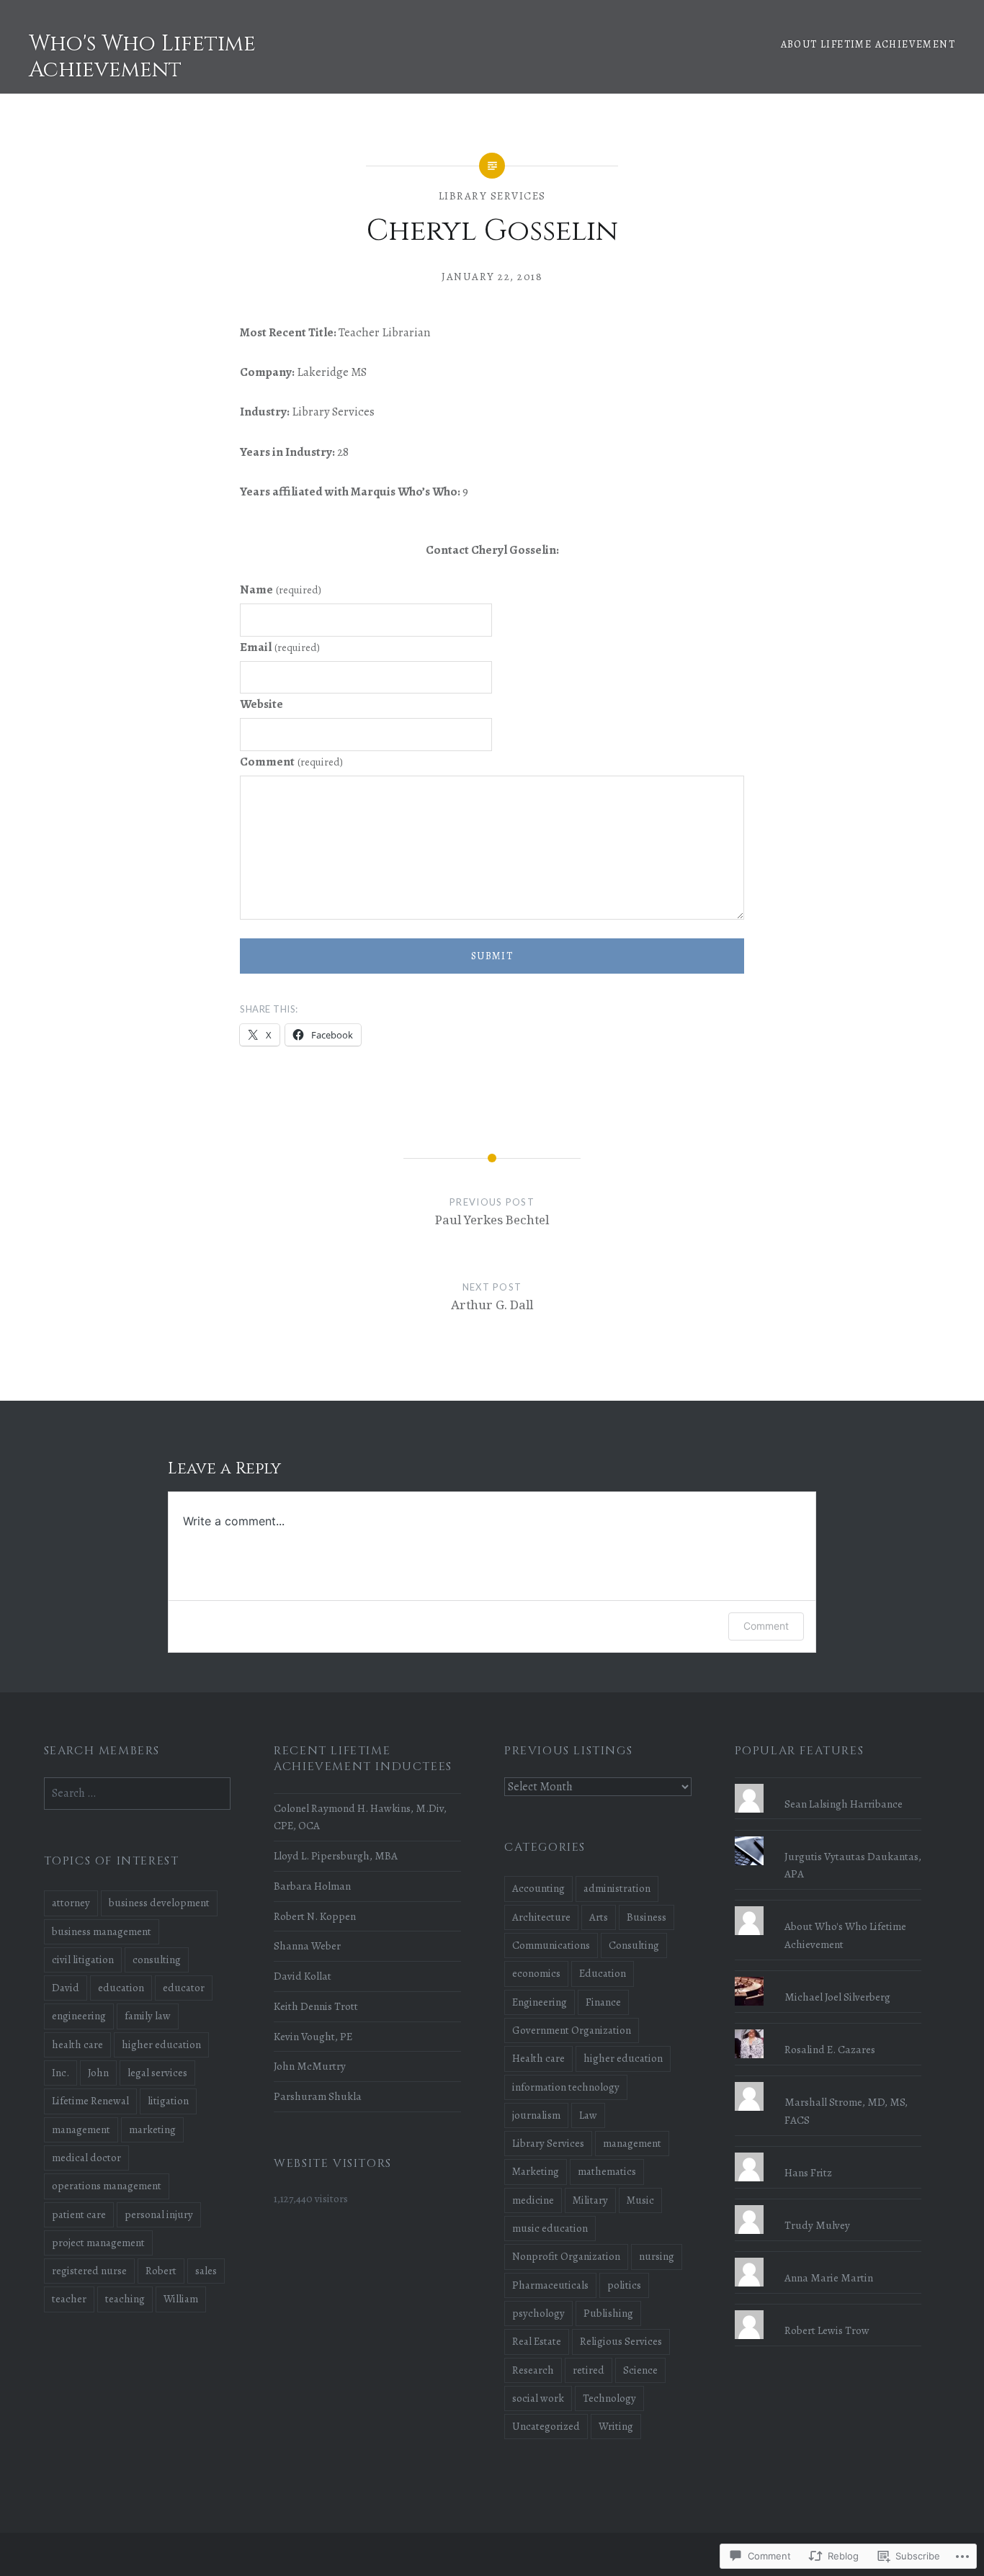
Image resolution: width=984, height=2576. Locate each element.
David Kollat (303, 1976)
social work (538, 2398)
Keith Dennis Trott (316, 2006)
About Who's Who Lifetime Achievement (845, 1935)
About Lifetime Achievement (868, 44)
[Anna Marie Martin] (828, 2258)
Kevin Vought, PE (313, 2036)
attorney (71, 1903)
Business (647, 1917)
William (181, 2299)
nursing (657, 2256)
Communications (551, 1945)
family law (148, 2016)
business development (159, 1903)
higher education (623, 2058)
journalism (536, 2115)
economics (536, 1973)
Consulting (634, 1945)
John (98, 2073)
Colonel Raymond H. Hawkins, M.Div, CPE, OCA (360, 1817)
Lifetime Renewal (90, 2101)
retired (589, 2370)
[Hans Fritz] (828, 2153)
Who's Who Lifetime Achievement (142, 57)
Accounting (538, 1888)
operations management (107, 2186)
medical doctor (86, 2158)
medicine (533, 2200)
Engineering (540, 2002)
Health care (538, 2058)
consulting (157, 1960)
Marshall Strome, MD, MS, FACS (846, 2111)
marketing (152, 2130)
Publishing (608, 2313)
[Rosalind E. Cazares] (828, 2029)
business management (102, 1931)
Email (280, 647)
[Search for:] (138, 1793)
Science (640, 2370)
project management (98, 2243)
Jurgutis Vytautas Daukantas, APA (853, 1865)
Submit (492, 956)
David (66, 1988)
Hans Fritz (808, 2172)
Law (588, 2115)
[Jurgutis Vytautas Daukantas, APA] (828, 1836)
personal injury (159, 2214)
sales (206, 2271)
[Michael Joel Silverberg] (828, 1977)
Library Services (492, 196)
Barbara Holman (312, 1886)
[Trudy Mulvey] (828, 2205)
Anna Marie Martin (829, 2277)
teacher (69, 2299)
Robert (161, 2271)
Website (261, 704)
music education (550, 2228)
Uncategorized (546, 2426)
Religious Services (621, 2341)
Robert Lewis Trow (827, 2330)
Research (533, 2370)
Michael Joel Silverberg (837, 1997)
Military (590, 2200)
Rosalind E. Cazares (830, 2049)
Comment (291, 762)
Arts (599, 1917)
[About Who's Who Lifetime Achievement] (828, 1906)
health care (77, 2045)
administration (617, 1888)
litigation (168, 2101)
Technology (609, 2398)
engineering (79, 2016)
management (632, 2143)
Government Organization (572, 2030)
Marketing (536, 2171)
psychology (538, 2313)
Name (281, 589)
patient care (79, 2214)
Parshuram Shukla (318, 2096)
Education (603, 1973)
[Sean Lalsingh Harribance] (828, 1784)
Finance (603, 2002)
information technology (566, 2087)
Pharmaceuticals (550, 2285)
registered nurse (89, 2271)
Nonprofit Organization (566, 2256)
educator (184, 1988)
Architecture (541, 1917)
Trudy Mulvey (817, 2225)
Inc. (61, 2073)
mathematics (607, 2171)
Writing (616, 2426)
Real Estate (537, 2341)
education (121, 1988)
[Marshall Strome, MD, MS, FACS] (828, 2082)
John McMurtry (310, 2066)
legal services (157, 2073)
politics (624, 2285)
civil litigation (83, 1960)
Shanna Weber (307, 1946)
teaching (125, 2299)
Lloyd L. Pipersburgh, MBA (336, 1855)
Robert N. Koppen (315, 1916)
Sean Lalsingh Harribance (844, 1804)
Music (640, 2200)
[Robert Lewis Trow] (828, 2310)
